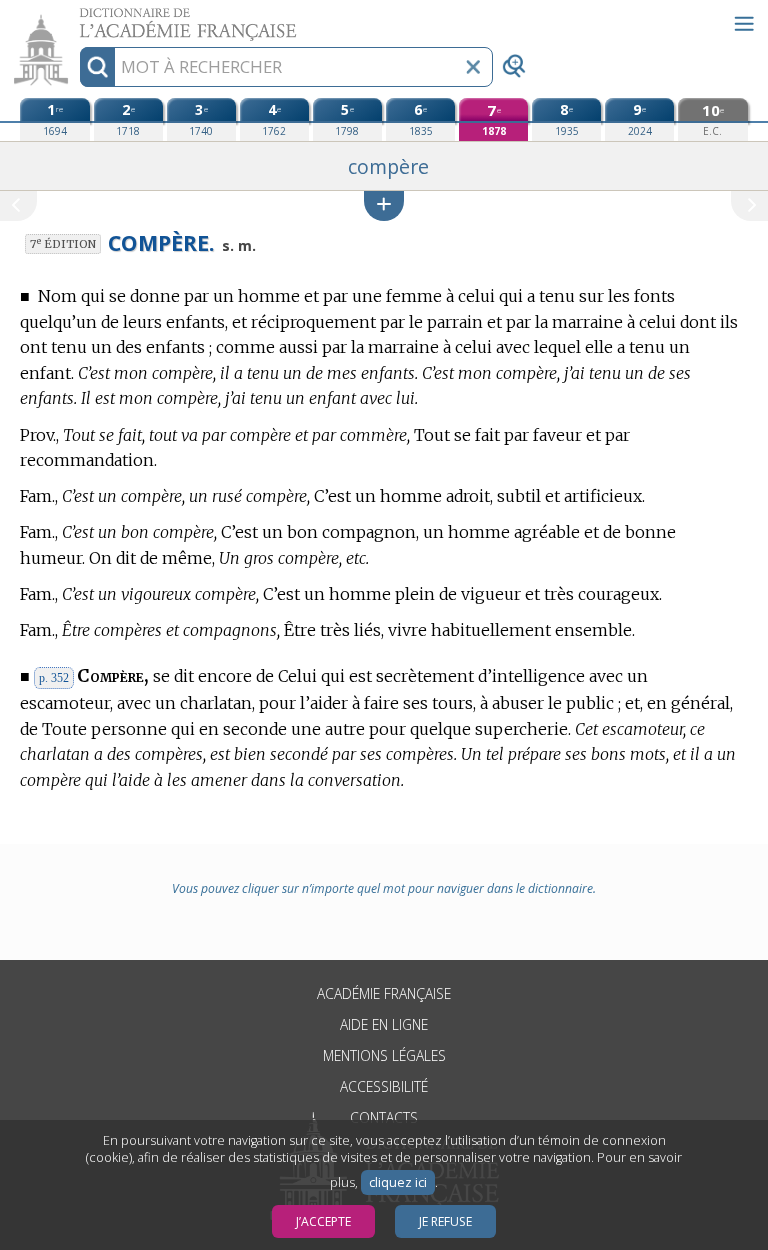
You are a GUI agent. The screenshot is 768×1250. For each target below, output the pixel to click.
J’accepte (323, 1221)
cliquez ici (398, 1182)
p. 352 (54, 678)
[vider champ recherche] (473, 67)
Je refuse (445, 1221)
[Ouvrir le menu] (744, 24)
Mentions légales (384, 1055)
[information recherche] (97, 67)
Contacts (384, 1117)
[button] (384, 205)
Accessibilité (384, 1086)
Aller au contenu (77, 17)
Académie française (384, 993)
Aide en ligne (384, 1024)
